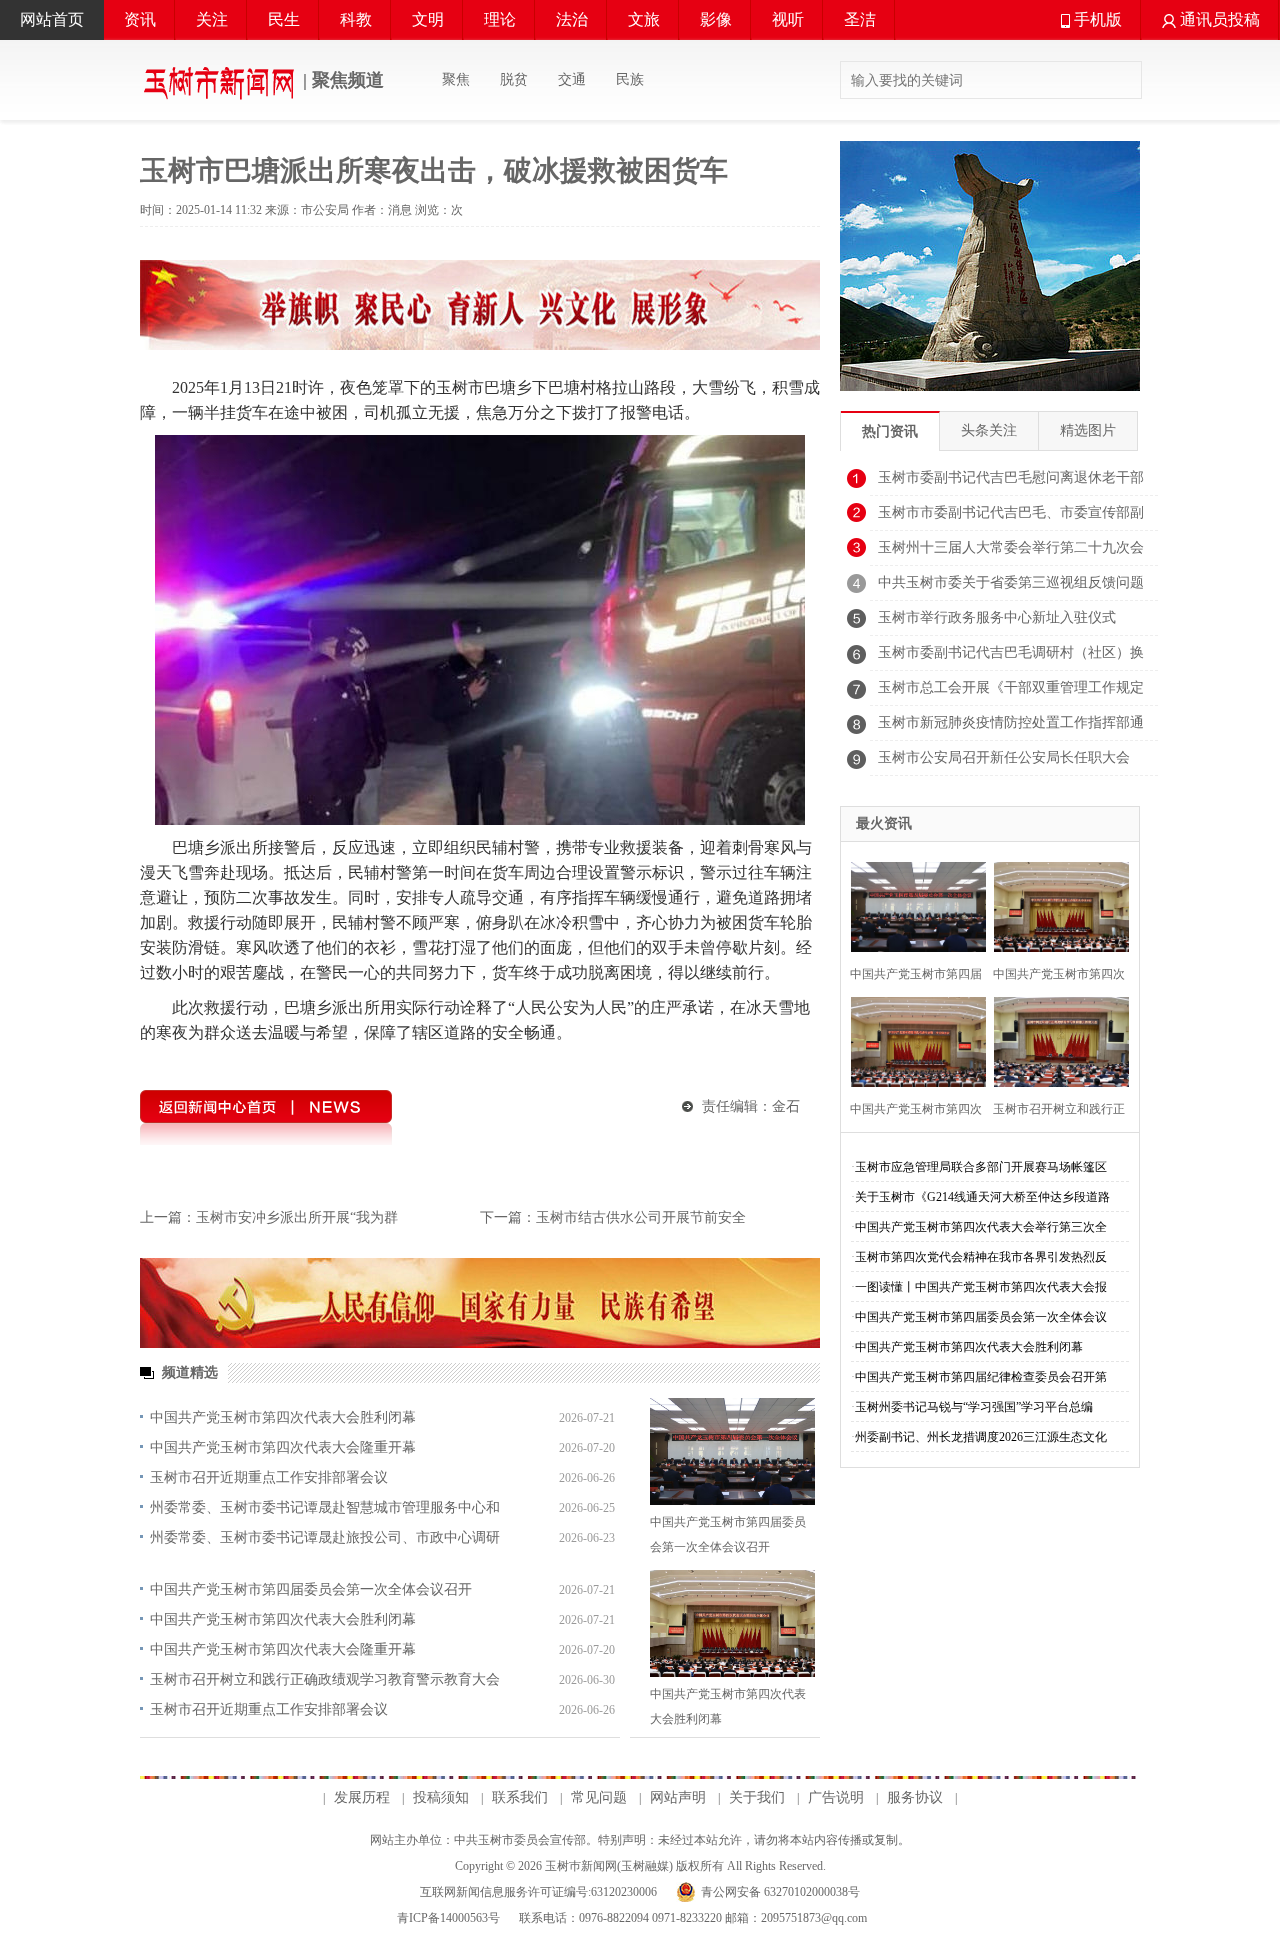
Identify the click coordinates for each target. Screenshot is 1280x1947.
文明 (428, 19)
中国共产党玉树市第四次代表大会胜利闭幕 (283, 1417)
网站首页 (52, 19)
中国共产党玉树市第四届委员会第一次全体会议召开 (311, 1589)
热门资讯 (890, 431)
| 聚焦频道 (341, 80)
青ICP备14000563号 (448, 1918)
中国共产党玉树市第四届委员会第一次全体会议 (981, 1317)
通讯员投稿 (1218, 19)
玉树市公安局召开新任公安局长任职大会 (1004, 757)
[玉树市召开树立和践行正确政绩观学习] (1055, 1039)
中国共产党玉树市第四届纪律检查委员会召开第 (981, 1377)
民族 (630, 79)
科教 (356, 19)
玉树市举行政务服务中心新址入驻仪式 (997, 617)
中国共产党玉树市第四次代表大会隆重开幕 (283, 1447)
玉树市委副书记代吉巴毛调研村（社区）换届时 (1011, 658)
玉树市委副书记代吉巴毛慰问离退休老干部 (1011, 477)
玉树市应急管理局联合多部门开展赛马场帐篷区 (981, 1167)
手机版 (1096, 19)
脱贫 (514, 79)
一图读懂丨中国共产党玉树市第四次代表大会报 (981, 1287)
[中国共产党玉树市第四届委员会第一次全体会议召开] (732, 1451)
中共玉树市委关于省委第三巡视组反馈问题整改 (1011, 588)
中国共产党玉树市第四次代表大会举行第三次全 (981, 1227)
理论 (500, 19)
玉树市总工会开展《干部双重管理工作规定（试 (1011, 693)
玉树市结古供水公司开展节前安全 (641, 1217)
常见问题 (599, 1797)
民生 (284, 19)
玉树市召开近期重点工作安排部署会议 (269, 1477)
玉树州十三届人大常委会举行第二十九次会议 (1011, 553)
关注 (212, 19)
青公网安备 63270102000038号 (780, 1892)
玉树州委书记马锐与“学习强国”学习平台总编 (974, 1407)
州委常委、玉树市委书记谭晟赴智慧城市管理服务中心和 (325, 1507)
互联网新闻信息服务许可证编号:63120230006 (538, 1892)
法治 (572, 19)
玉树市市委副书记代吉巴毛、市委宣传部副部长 (1011, 518)
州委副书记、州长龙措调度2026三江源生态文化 (981, 1437)
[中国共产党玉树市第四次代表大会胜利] (1055, 904)
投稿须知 (441, 1797)
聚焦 (456, 79)
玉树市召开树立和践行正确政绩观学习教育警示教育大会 (325, 1679)
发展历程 (362, 1797)
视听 (788, 19)
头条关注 (989, 430)
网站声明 (678, 1797)
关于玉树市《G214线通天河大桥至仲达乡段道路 (982, 1197)
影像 (716, 19)
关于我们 (757, 1797)
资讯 (140, 19)
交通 (572, 79)
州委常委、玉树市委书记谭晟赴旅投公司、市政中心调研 (325, 1537)
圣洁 (860, 19)
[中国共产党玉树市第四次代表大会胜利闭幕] (732, 1623)
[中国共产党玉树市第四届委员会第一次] (912, 904)
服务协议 (915, 1797)
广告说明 (836, 1797)
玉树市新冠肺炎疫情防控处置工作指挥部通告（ (1011, 728)
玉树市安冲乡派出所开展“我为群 (297, 1217)
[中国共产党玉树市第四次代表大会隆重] (912, 1039)
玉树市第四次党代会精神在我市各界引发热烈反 (981, 1257)
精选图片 (1088, 430)
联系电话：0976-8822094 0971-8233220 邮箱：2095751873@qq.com (691, 1918)
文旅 (644, 19)
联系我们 (520, 1797)
